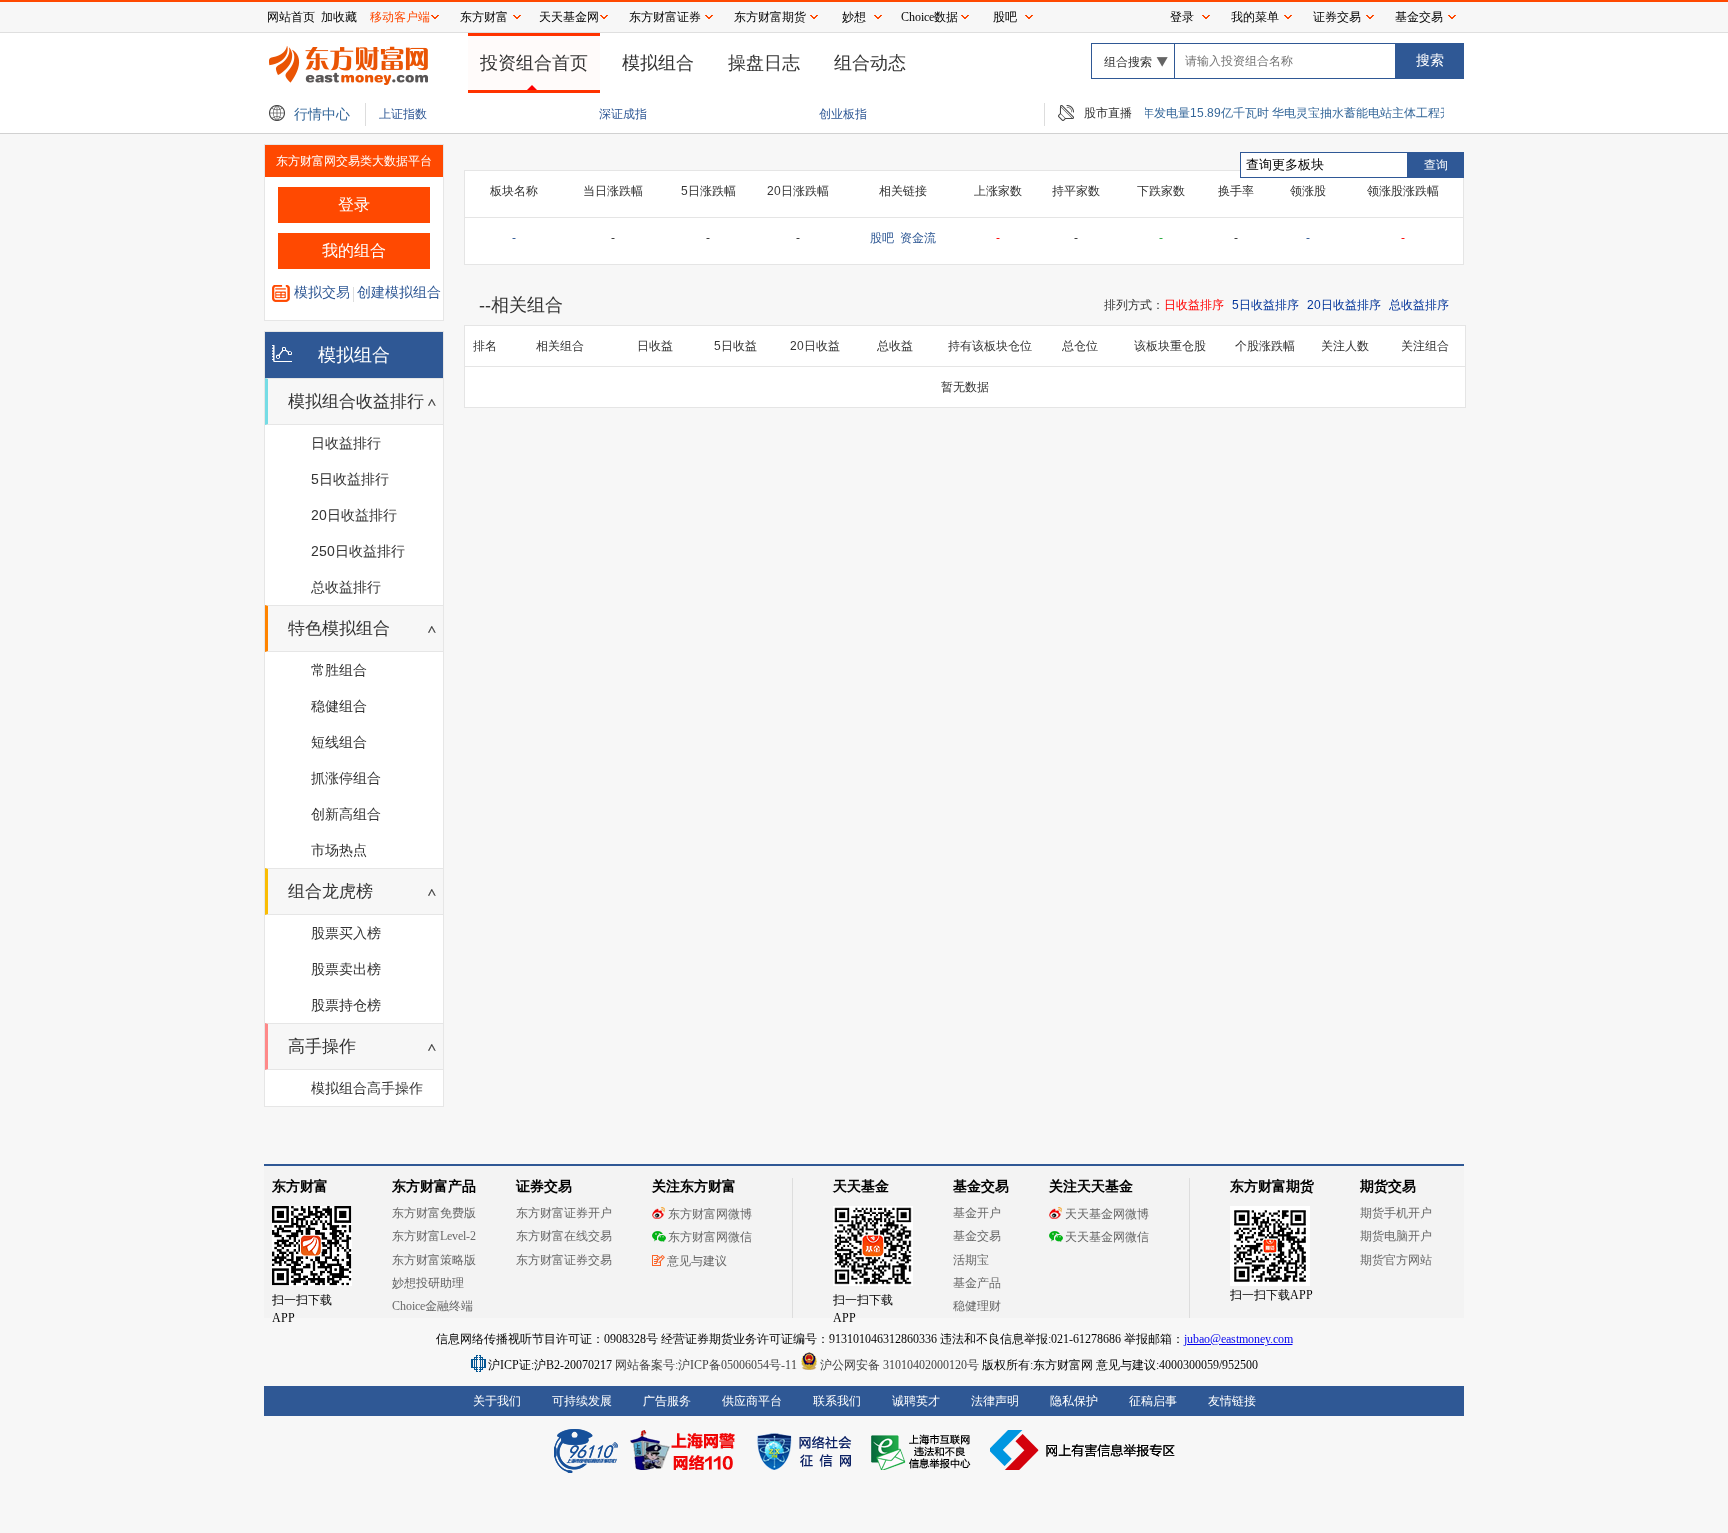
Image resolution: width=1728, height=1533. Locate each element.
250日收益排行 (358, 551)
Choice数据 (929, 17)
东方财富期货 (770, 17)
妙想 (854, 17)
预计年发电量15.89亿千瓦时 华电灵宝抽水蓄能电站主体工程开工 (1277, 113)
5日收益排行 (350, 479)
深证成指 (624, 114)
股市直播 (1108, 113)
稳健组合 (339, 706)
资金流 (918, 238)
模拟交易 (322, 292)
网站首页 (291, 17)
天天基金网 (569, 17)
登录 (1182, 17)
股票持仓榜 (346, 1005)
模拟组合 (658, 63)
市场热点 (339, 850)
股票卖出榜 (346, 969)
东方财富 (484, 17)
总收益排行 (346, 587)
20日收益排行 (354, 515)
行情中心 (322, 114)
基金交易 (1419, 17)
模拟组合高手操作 (367, 1088)
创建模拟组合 (399, 292)
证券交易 (1337, 17)
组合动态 (870, 63)
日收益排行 (346, 443)
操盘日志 (764, 63)
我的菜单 (1255, 17)
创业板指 (844, 114)
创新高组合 (346, 814)
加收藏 (339, 17)
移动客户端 (400, 17)
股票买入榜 (346, 933)
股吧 (1005, 17)
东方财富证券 (665, 17)
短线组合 (339, 742)
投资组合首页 (534, 63)
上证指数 (404, 114)
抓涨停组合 (346, 778)
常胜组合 (339, 670)
